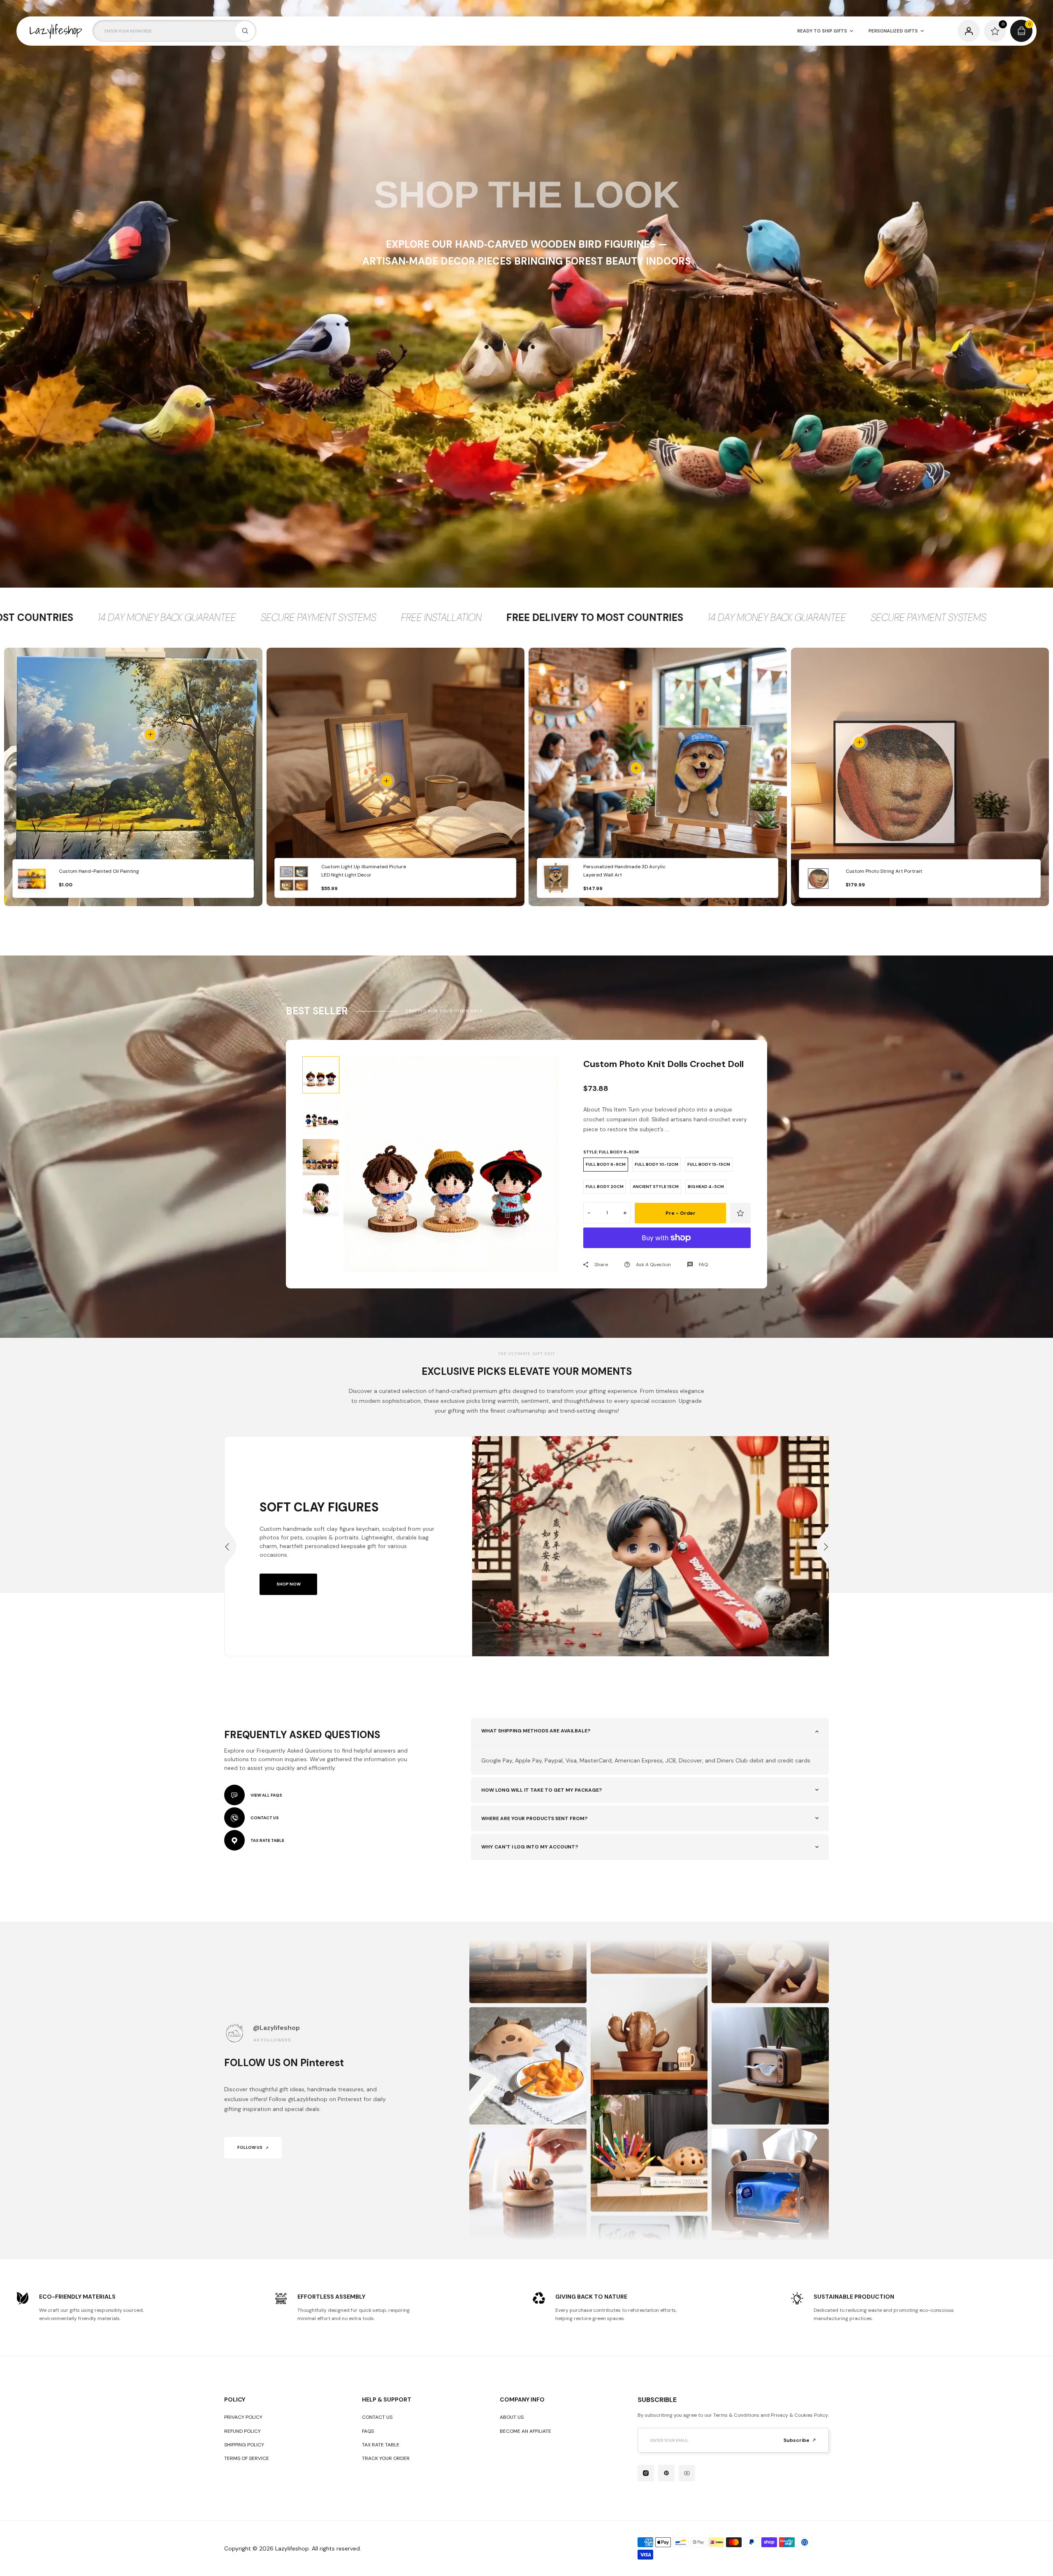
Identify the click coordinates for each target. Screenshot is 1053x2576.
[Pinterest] (666, 2473)
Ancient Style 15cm (656, 1187)
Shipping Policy (244, 2445)
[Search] (245, 31)
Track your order (386, 2458)
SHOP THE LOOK (527, 195)
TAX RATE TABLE (267, 1840)
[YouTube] (687, 2473)
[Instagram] (646, 2473)
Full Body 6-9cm (606, 1164)
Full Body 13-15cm (709, 1164)
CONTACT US (265, 1818)
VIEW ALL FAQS (266, 1795)
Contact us (377, 2417)
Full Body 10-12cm (656, 1164)
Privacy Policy (243, 2417)
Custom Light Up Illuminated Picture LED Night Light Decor (364, 871)
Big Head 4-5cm (706, 1187)
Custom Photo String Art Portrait (884, 871)
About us (512, 2417)
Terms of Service (247, 2458)
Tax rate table (381, 2445)
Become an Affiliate (525, 2431)
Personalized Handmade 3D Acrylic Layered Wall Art (624, 871)
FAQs (368, 2431)
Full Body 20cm (605, 1187)
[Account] (969, 31)
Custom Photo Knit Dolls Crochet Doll (663, 1064)
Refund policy (242, 2431)
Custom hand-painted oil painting (99, 871)
